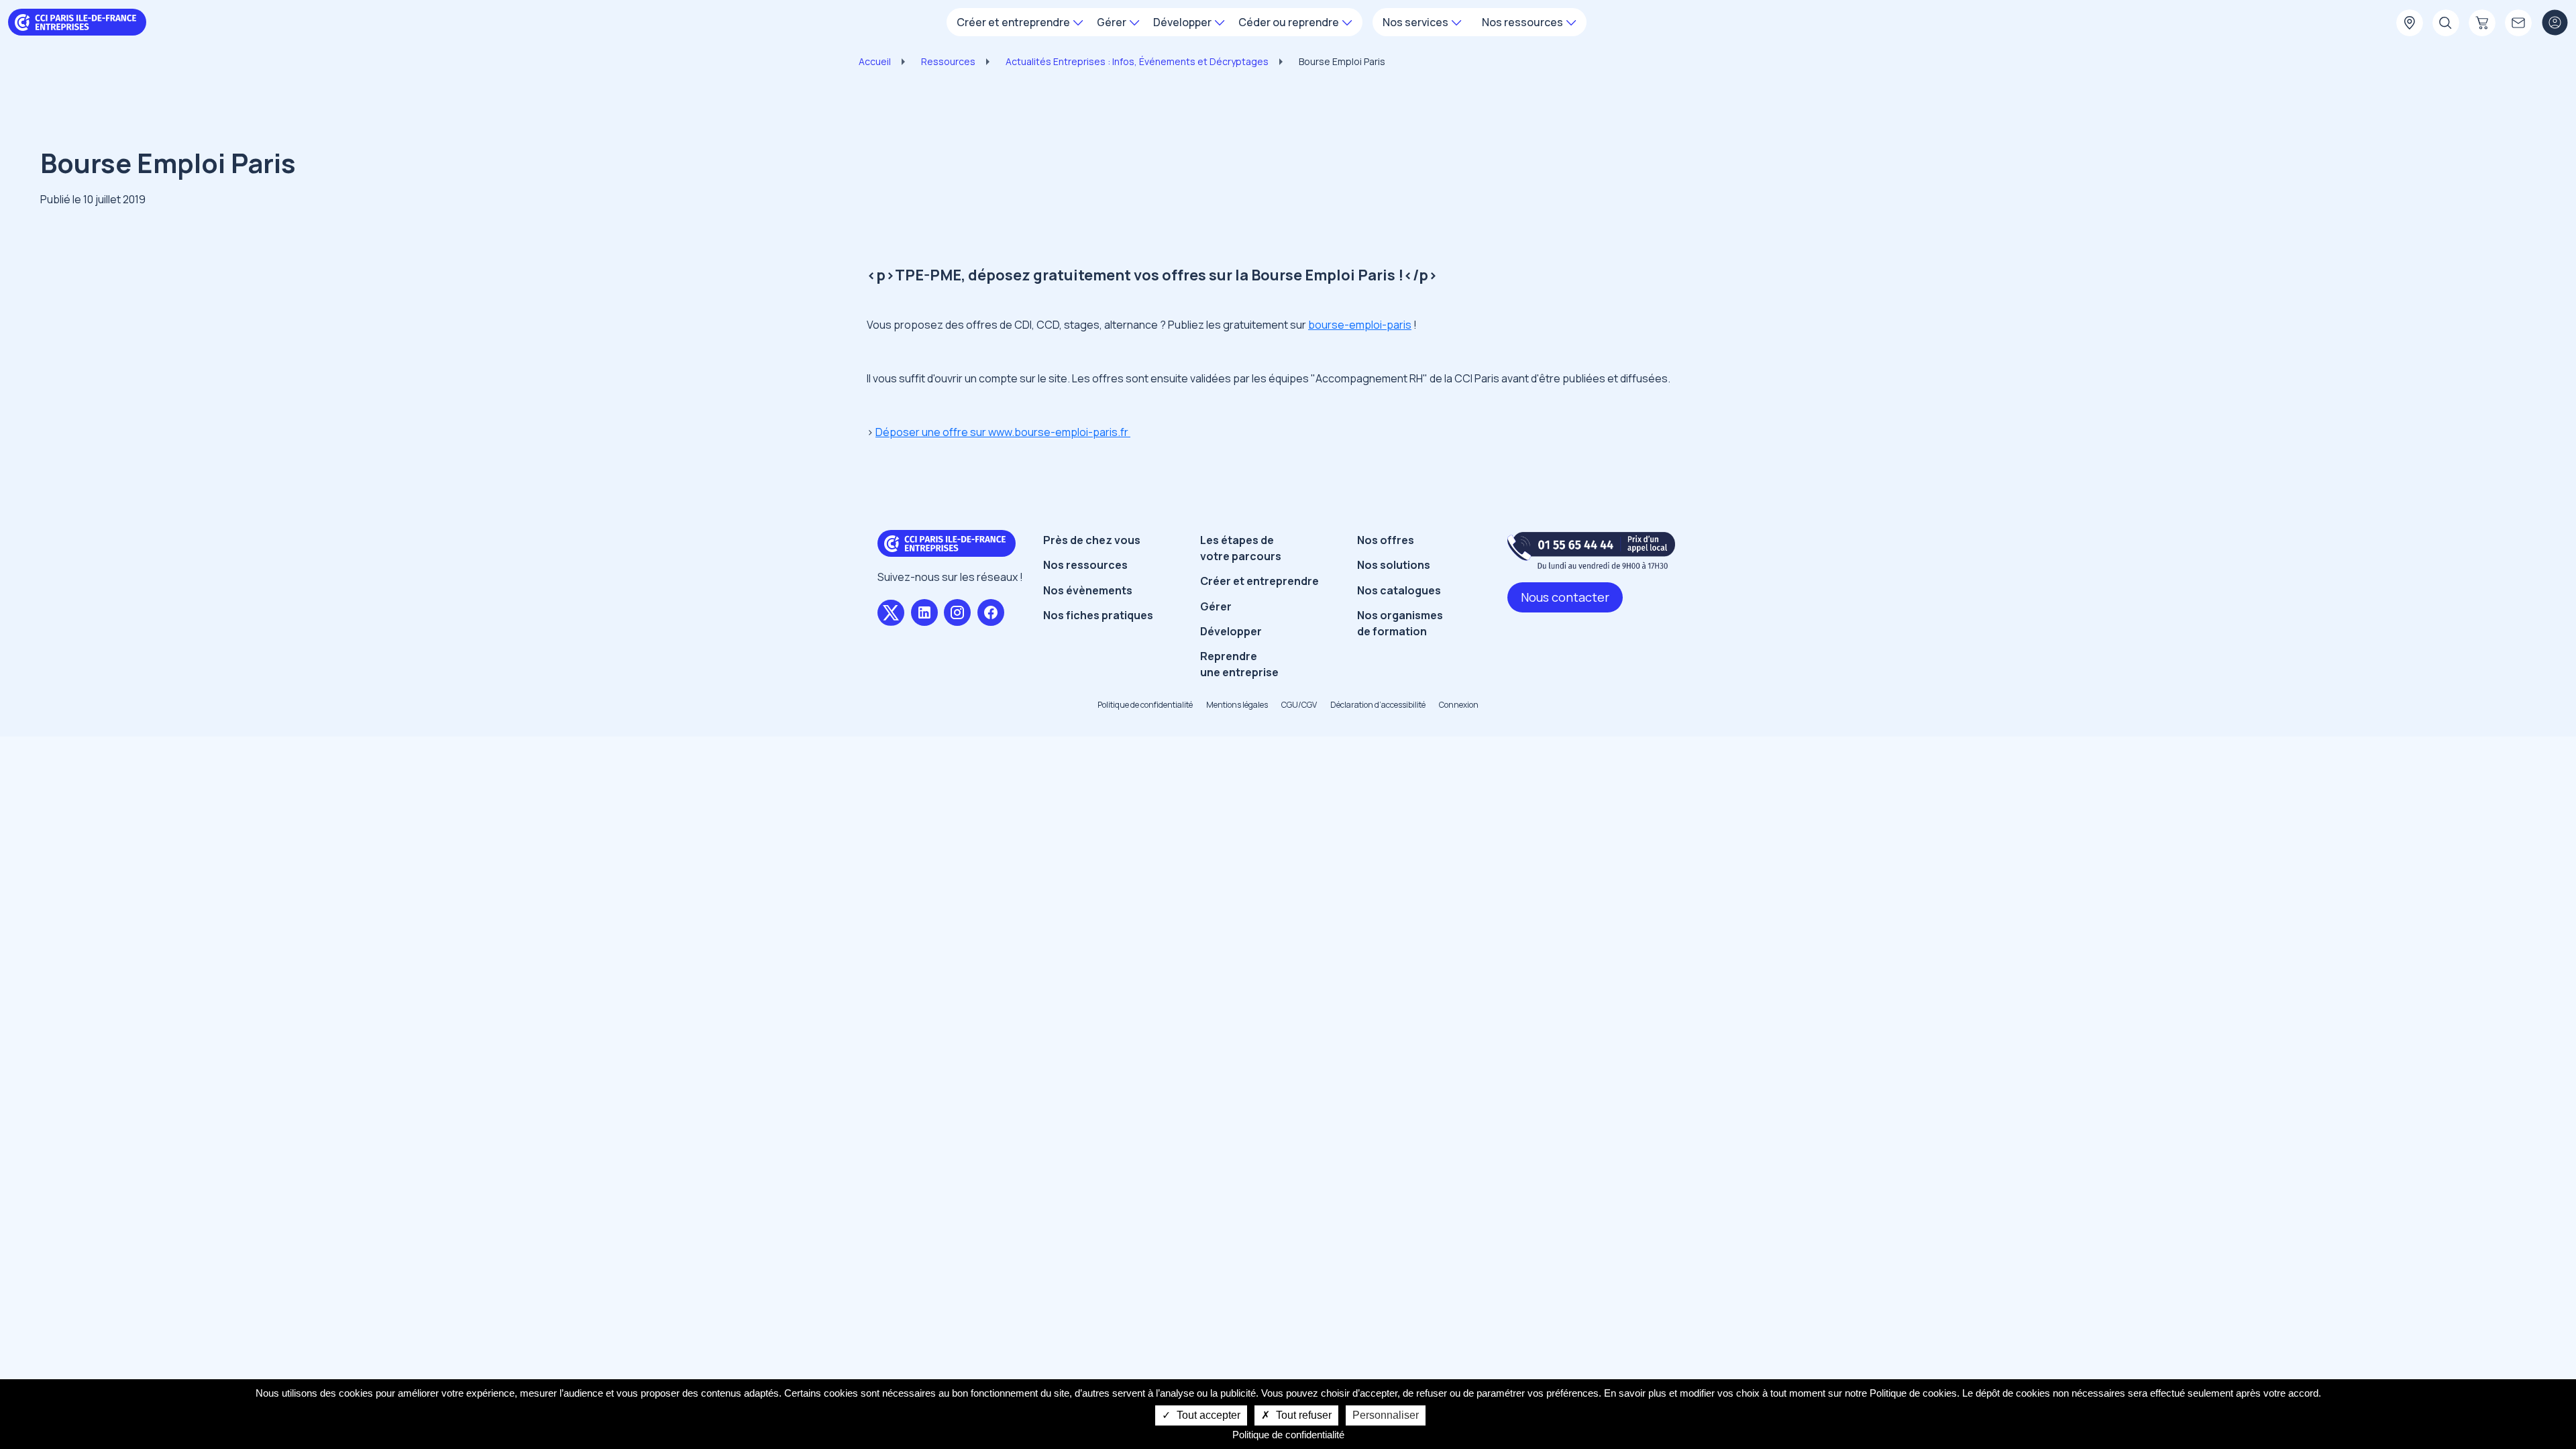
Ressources (948, 61)
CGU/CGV (1299, 705)
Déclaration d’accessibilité (1378, 705)
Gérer (1216, 606)
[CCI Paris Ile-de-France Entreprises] (77, 21)
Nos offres (1386, 540)
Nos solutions (1394, 565)
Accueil (875, 61)
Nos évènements (1088, 590)
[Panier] (2482, 23)
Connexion (1459, 705)
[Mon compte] (2555, 23)
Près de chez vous (1092, 540)
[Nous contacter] (2518, 23)
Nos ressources (1085, 565)
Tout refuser (1302, 1415)
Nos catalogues (1399, 590)
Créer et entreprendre (1259, 581)
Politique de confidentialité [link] (1288, 1435)
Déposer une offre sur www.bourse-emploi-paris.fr (1003, 432)
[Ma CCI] (2410, 23)
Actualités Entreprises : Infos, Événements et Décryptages (1137, 61)
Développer (1231, 631)
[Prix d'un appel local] (1591, 550)
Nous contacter (1565, 597)
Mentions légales (1237, 705)
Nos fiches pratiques (1098, 615)
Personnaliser (1386, 1415)
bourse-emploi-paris (1360, 325)
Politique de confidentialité (1145, 705)
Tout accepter (1207, 1415)
